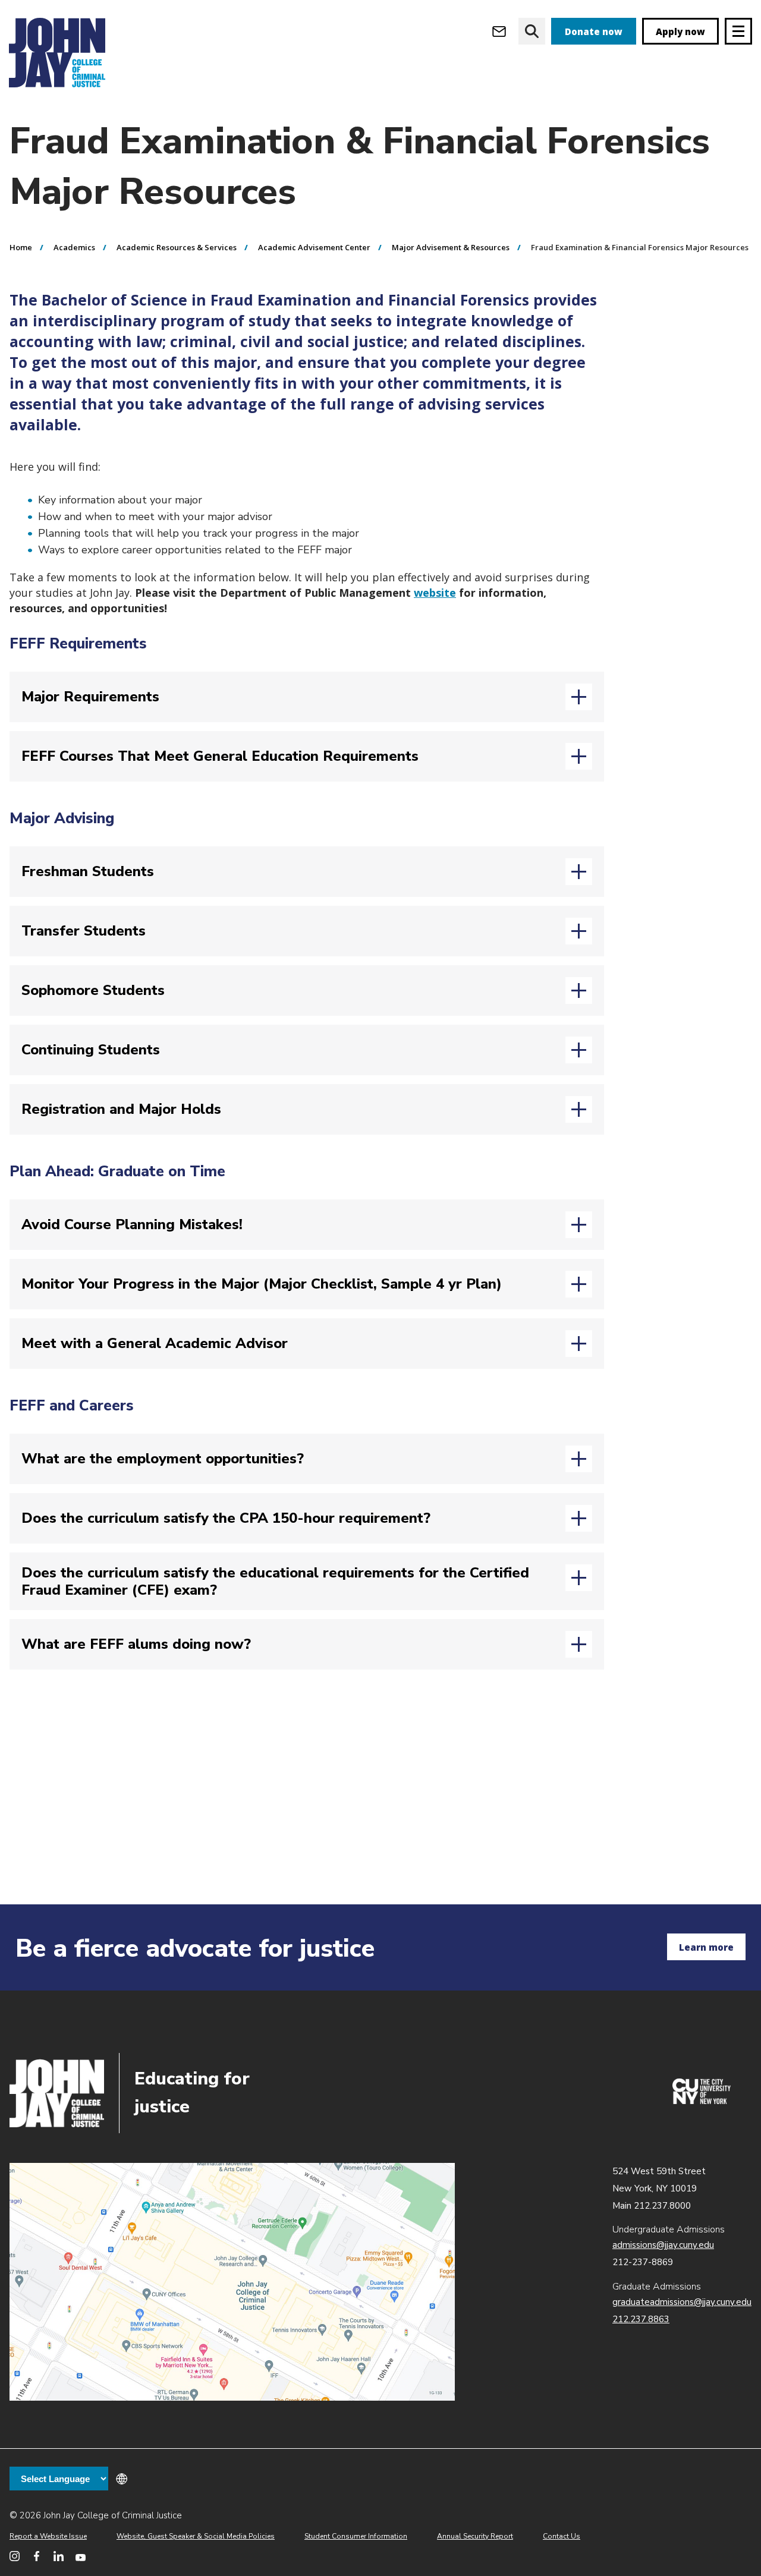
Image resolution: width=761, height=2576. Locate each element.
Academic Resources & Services (177, 247)
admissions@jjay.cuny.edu (663, 2245)
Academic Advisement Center (314, 247)
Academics (74, 247)
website (435, 593)
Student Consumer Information (356, 2536)
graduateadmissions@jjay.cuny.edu (682, 2302)
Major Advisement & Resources (451, 247)
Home (21, 247)
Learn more (706, 1947)
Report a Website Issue (48, 2536)
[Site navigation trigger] (738, 31)
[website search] (532, 31)
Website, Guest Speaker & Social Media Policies (196, 2536)
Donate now (594, 32)
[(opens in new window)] (702, 2101)
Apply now (680, 32)
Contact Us (562, 2536)
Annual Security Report (475, 2536)
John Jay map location (232, 2282)
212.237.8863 (641, 2319)
